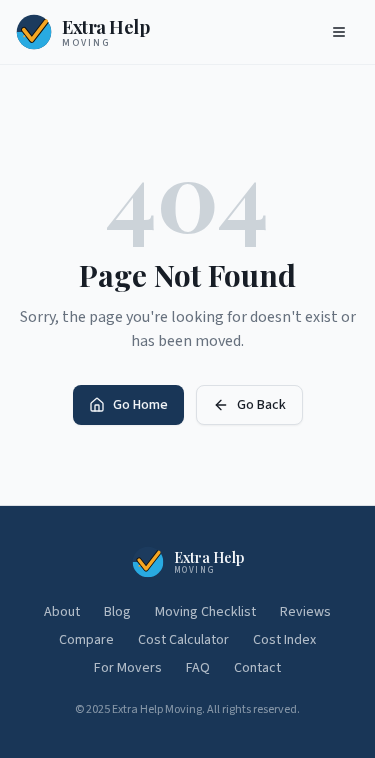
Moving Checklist (205, 612)
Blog (117, 612)
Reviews (305, 612)
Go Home (140, 405)
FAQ (198, 668)
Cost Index (284, 640)
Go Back (261, 405)
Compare (86, 640)
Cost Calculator (183, 640)
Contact (257, 668)
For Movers (128, 668)
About (62, 612)
